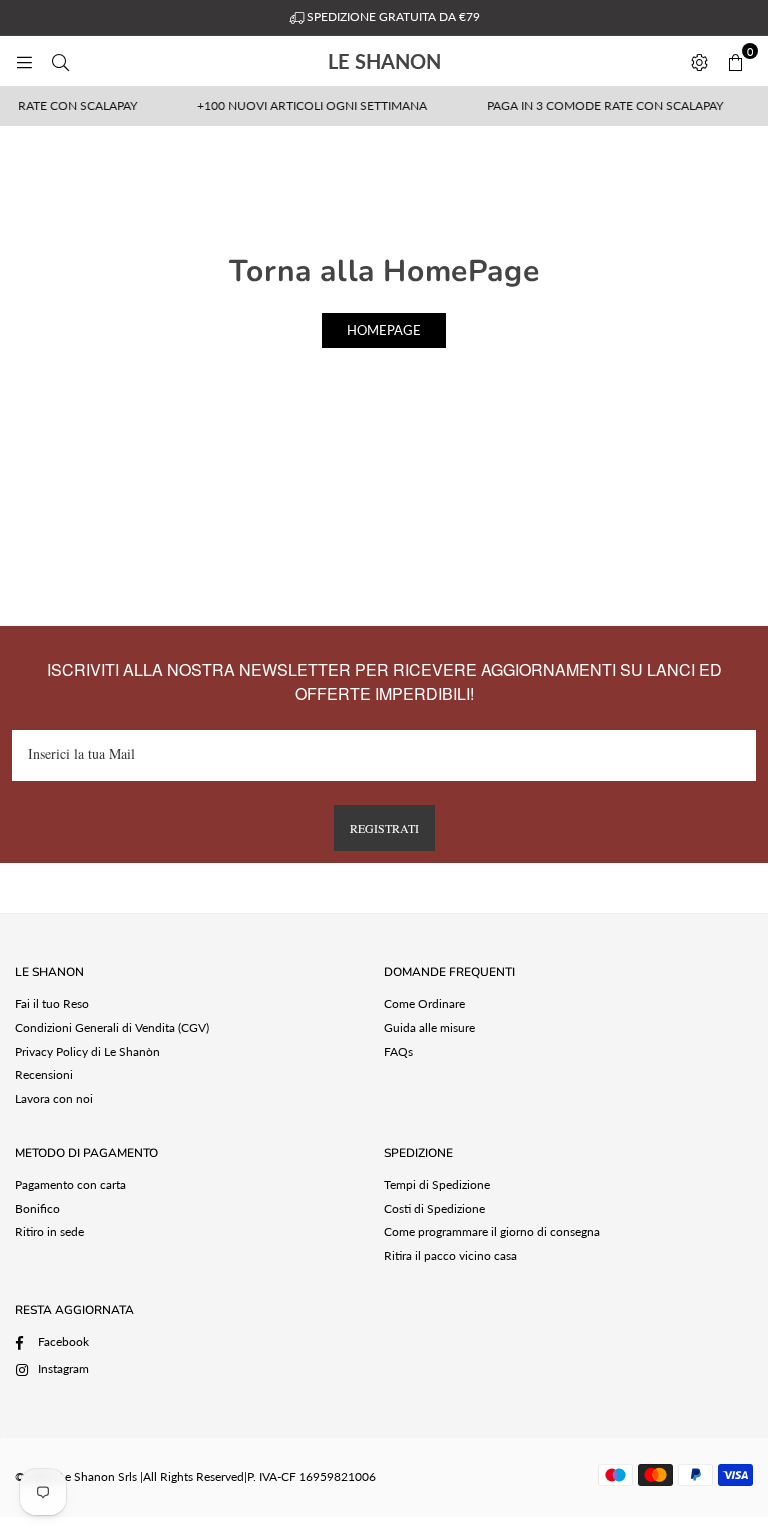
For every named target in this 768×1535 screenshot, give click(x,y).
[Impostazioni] (699, 61)
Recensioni (44, 1074)
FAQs (398, 1051)
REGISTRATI (384, 828)
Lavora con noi (54, 1098)
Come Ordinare (424, 1003)
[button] (735, 61)
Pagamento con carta (70, 1184)
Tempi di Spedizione (437, 1184)
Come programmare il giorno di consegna (492, 1231)
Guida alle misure (429, 1027)
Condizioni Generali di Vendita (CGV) (112, 1027)
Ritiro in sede (49, 1231)
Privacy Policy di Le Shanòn (87, 1051)
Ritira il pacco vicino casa (450, 1255)
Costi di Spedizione (434, 1208)
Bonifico (37, 1208)
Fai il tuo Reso (52, 1003)
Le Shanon (427, 61)
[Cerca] (60, 61)
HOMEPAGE (384, 330)
